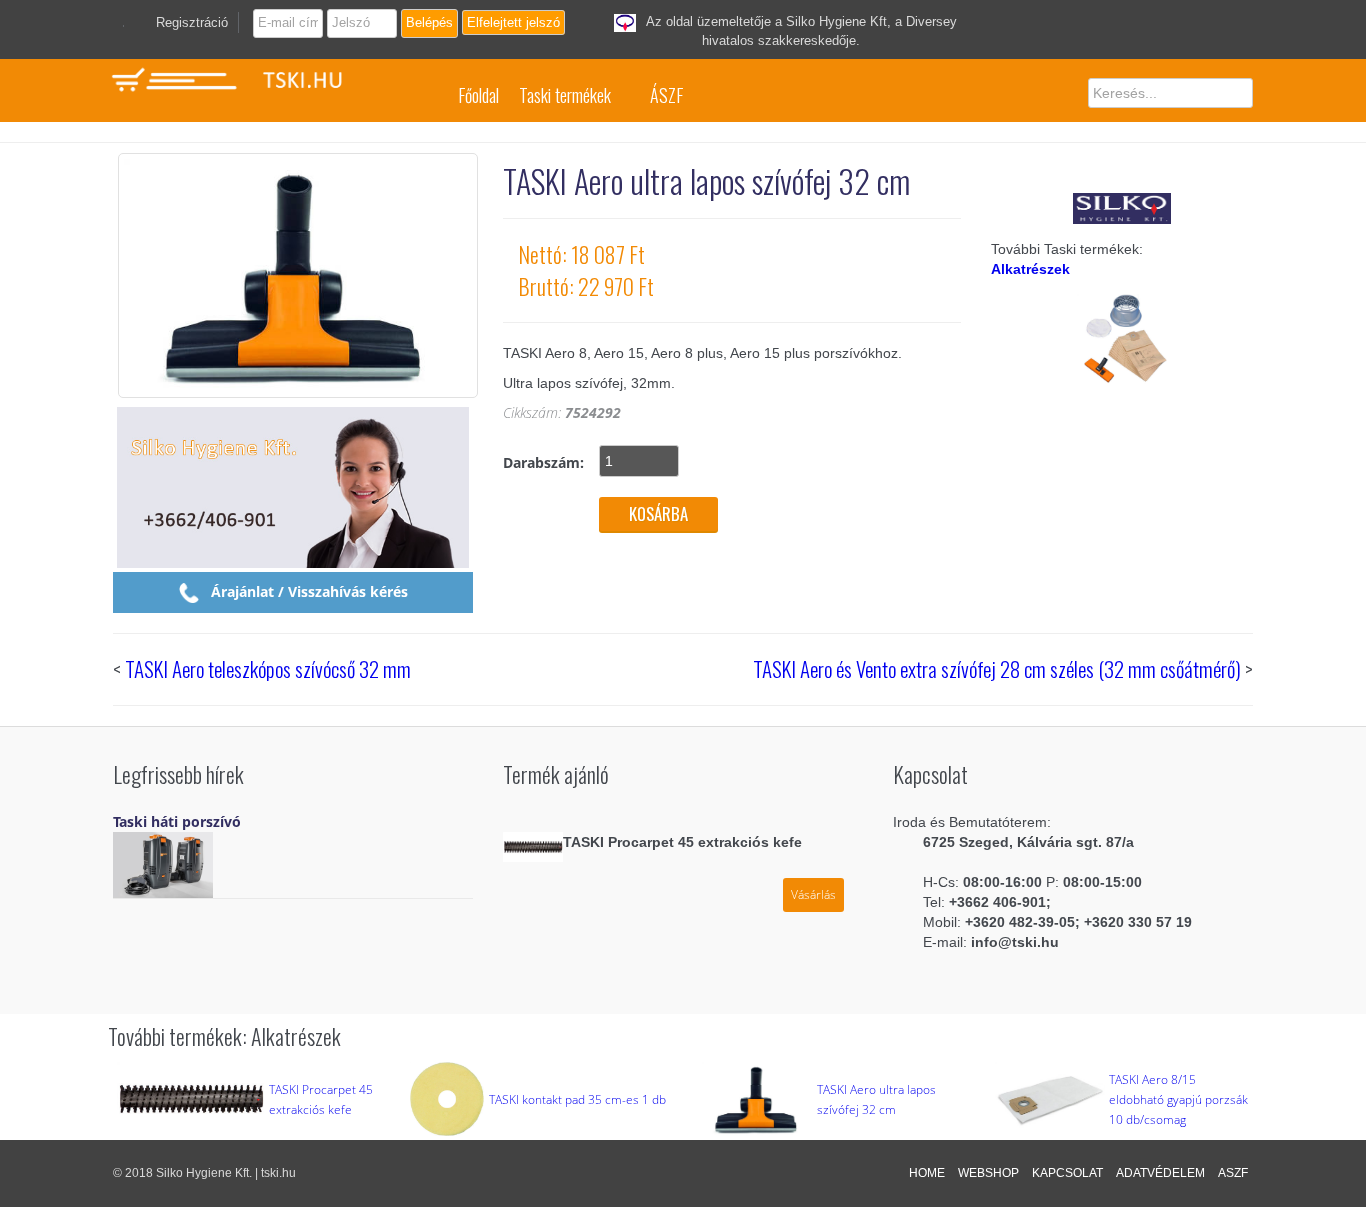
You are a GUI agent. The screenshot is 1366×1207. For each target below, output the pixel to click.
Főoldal (478, 95)
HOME (927, 1173)
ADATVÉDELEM (1160, 1173)
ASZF (1233, 1173)
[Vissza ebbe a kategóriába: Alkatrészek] (1122, 337)
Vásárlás (813, 894)
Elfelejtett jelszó (513, 22)
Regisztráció (192, 22)
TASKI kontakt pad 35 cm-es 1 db (577, 1099)
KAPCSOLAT (1067, 1173)
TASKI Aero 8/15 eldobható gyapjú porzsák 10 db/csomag (1178, 1099)
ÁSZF (666, 95)
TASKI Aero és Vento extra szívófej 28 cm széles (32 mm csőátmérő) (997, 668)
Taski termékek (565, 95)
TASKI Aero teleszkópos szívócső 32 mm (268, 668)
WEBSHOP (988, 1173)
